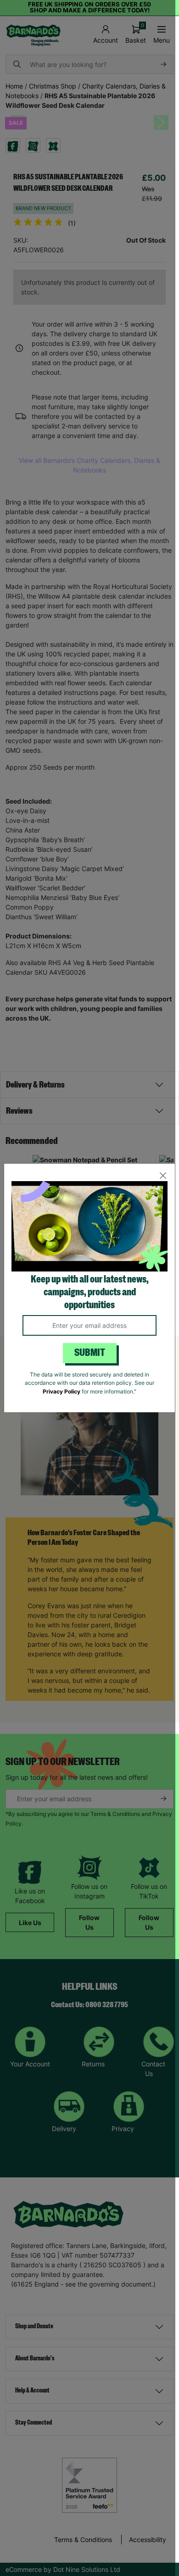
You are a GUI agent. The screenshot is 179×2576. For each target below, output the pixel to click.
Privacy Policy (62, 1391)
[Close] (163, 1176)
